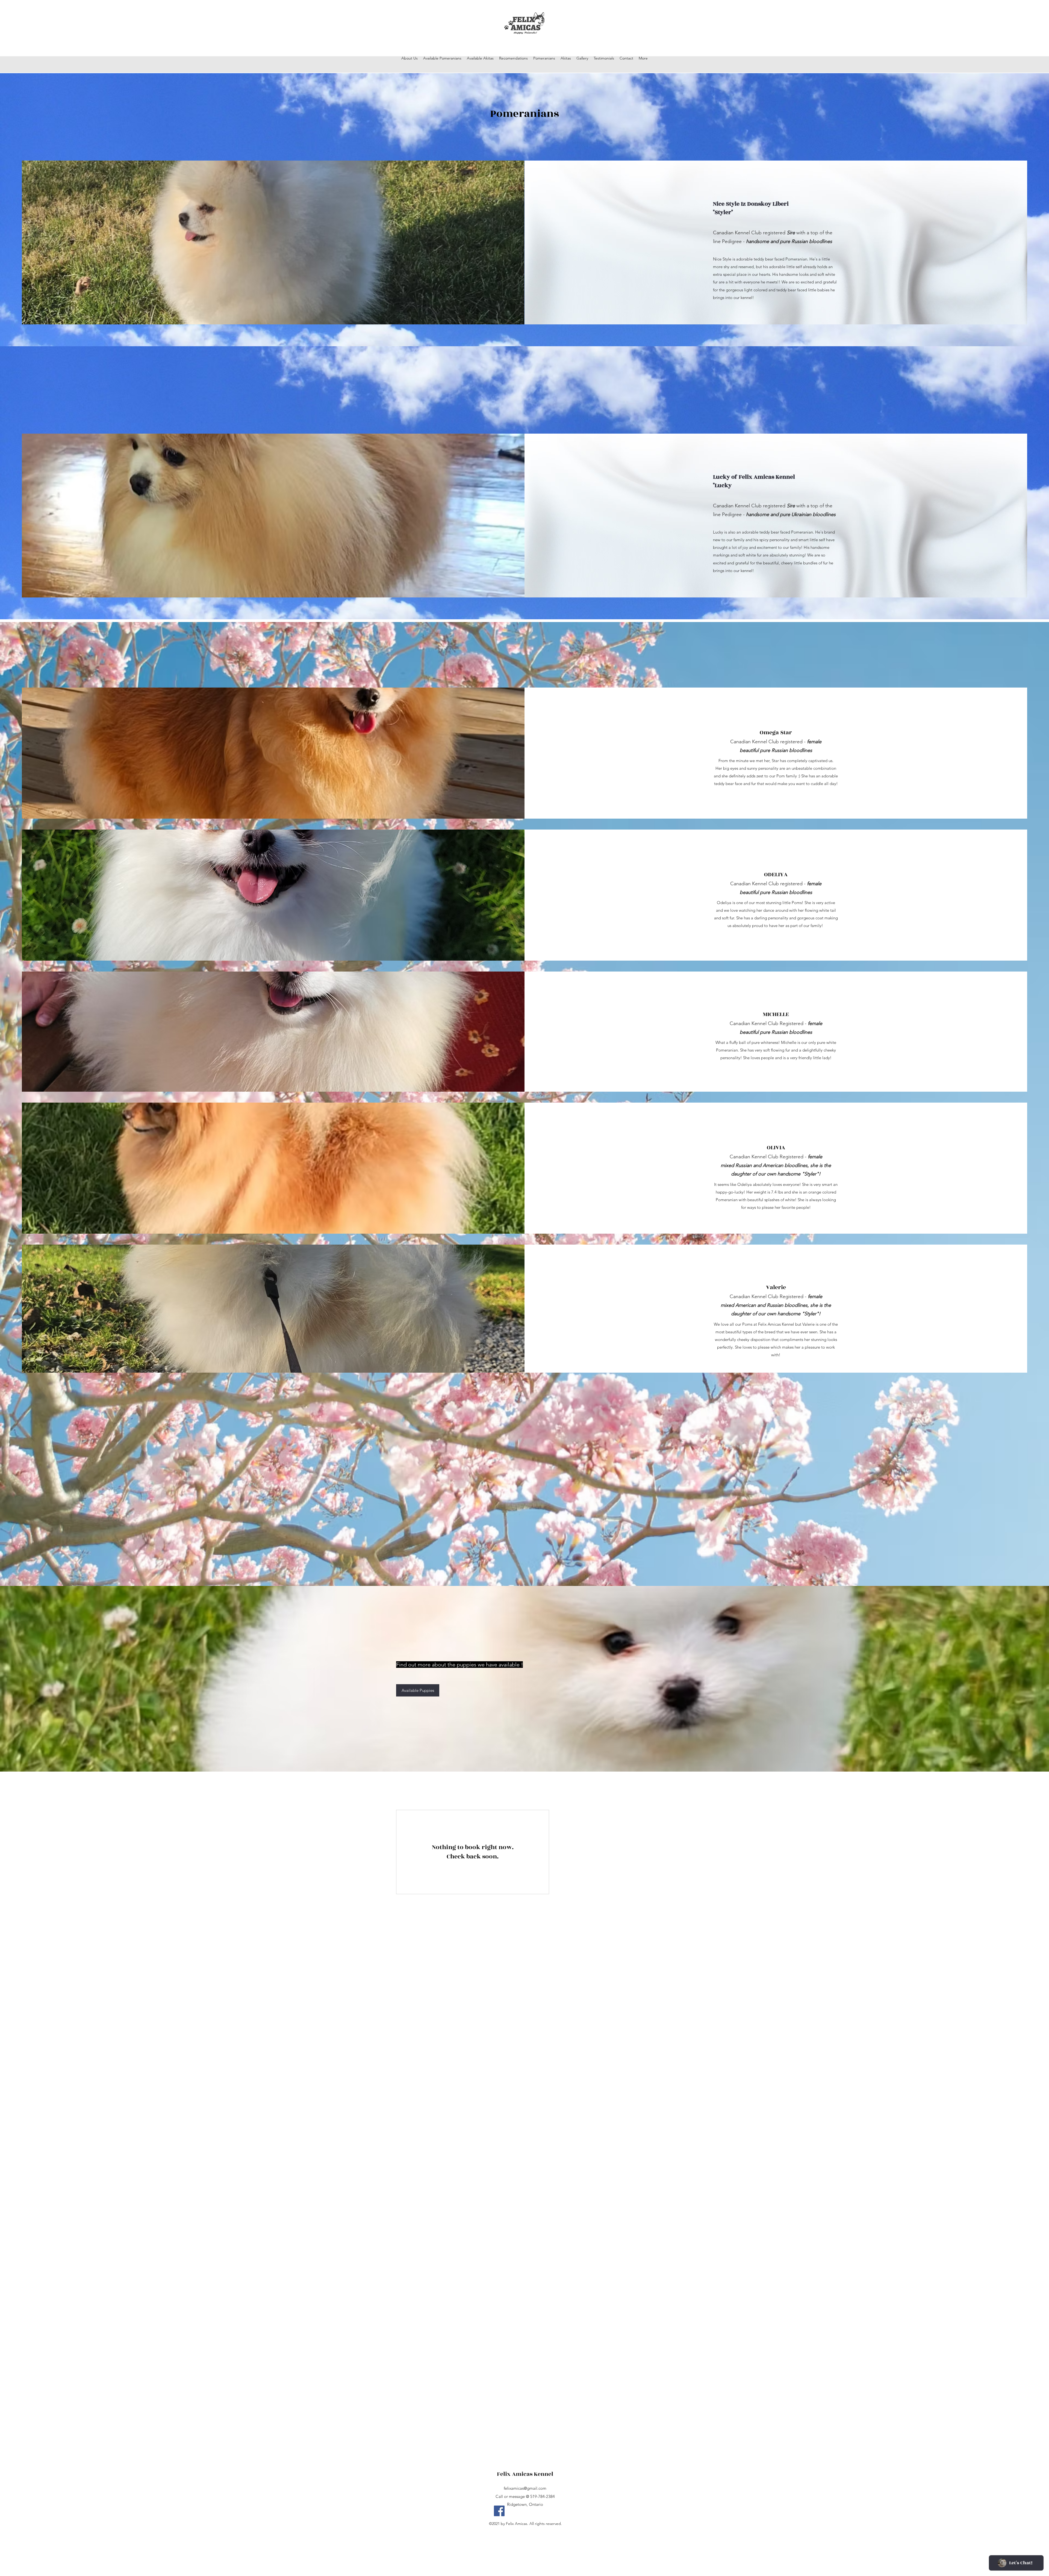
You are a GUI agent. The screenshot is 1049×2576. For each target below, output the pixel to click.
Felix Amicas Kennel (525, 2474)
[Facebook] (499, 2511)
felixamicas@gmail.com (525, 2488)
